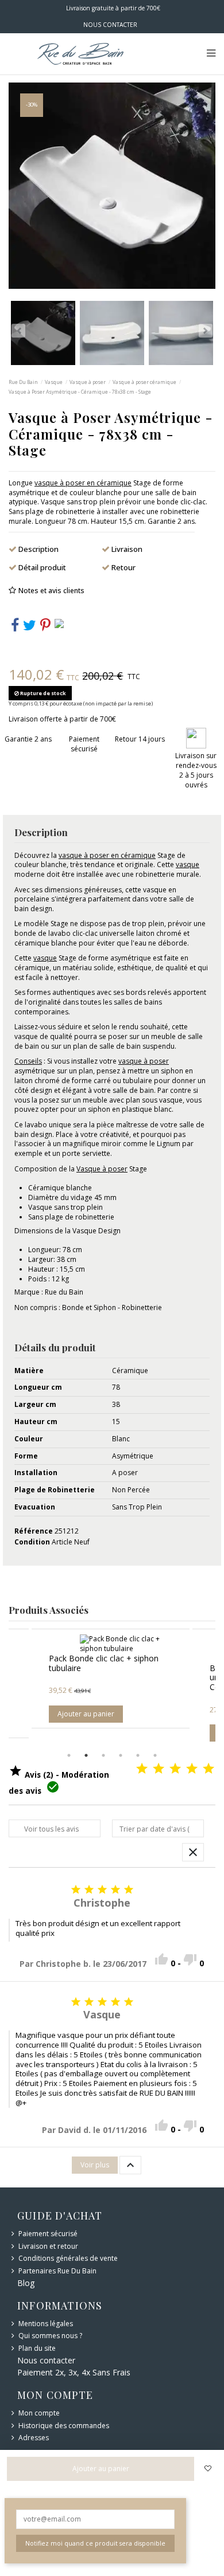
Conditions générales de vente (68, 2259)
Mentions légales (46, 2324)
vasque (188, 864)
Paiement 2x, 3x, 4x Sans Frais (74, 2372)
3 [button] (103, 1755)
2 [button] (86, 1755)
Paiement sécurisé (48, 2234)
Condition (32, 1542)
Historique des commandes (64, 2426)
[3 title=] (175, 1769)
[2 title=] (159, 1769)
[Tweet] (30, 628)
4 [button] (121, 1755)
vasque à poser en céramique (83, 483)
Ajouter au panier (123, 1733)
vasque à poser (144, 1061)
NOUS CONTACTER (110, 25)
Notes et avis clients (51, 591)
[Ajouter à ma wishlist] (208, 2469)
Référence (34, 1531)
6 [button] (155, 1755)
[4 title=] (192, 1769)
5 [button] (138, 1755)
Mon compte (39, 2413)
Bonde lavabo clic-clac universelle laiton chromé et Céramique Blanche (138, 1678)
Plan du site (37, 2348)
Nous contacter (46, 2360)
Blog (26, 2283)
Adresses (34, 2438)
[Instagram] (59, 623)
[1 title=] (142, 1769)
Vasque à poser (102, 1169)
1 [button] (69, 1755)
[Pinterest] (45, 628)
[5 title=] (208, 1769)
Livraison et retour (48, 2246)
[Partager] (15, 628)
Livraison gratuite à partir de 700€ (112, 8)
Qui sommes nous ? (50, 2336)
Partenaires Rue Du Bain (57, 2271)
